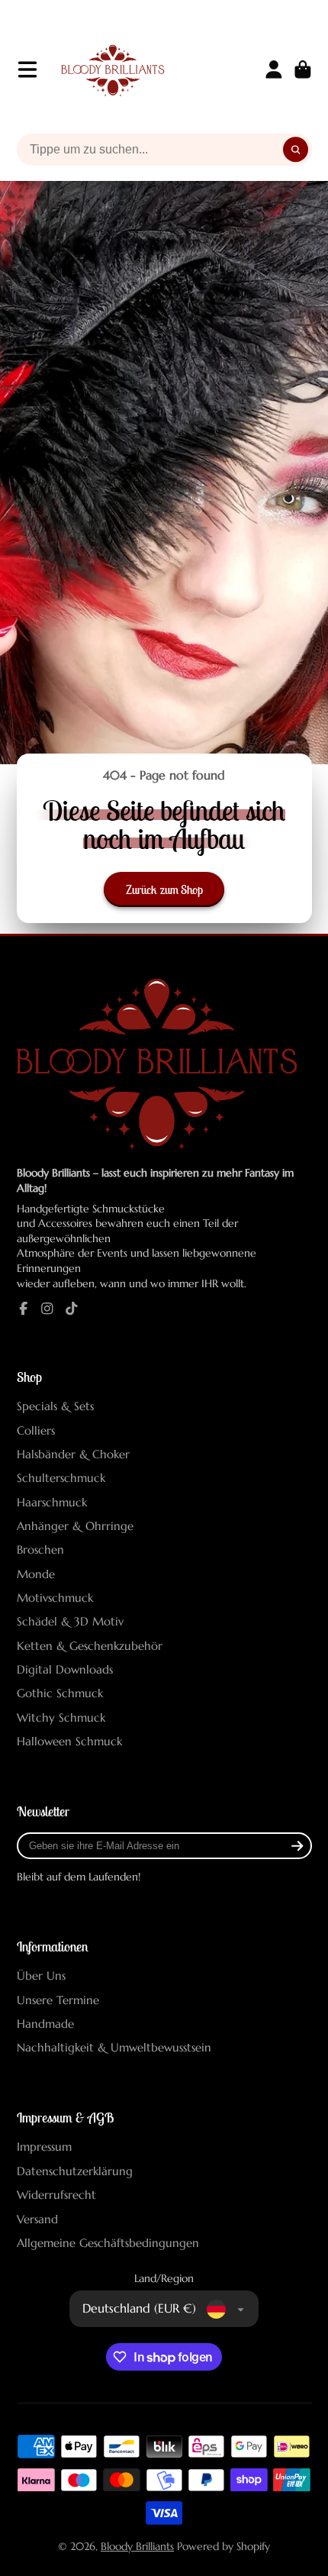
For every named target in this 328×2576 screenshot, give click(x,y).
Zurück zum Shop (164, 889)
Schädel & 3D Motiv (70, 1621)
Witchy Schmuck (61, 1717)
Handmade (45, 2024)
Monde (36, 1574)
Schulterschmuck (61, 1478)
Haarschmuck (52, 1502)
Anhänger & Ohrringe (75, 1526)
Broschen (40, 1549)
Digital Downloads (65, 1669)
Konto (274, 69)
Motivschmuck (55, 1598)
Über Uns (41, 1976)
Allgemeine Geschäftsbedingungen (108, 2243)
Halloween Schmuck (69, 1741)
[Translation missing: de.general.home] (113, 69)
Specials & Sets (55, 1406)
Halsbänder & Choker (73, 1454)
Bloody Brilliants (137, 2546)
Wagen (303, 69)
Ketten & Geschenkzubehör (90, 1646)
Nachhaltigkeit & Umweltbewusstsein (114, 2047)
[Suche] (296, 150)
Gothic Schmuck (60, 1693)
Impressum (44, 2147)
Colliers (36, 1430)
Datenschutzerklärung (75, 2171)
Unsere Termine (58, 2000)
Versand (37, 2219)
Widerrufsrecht (56, 2195)
